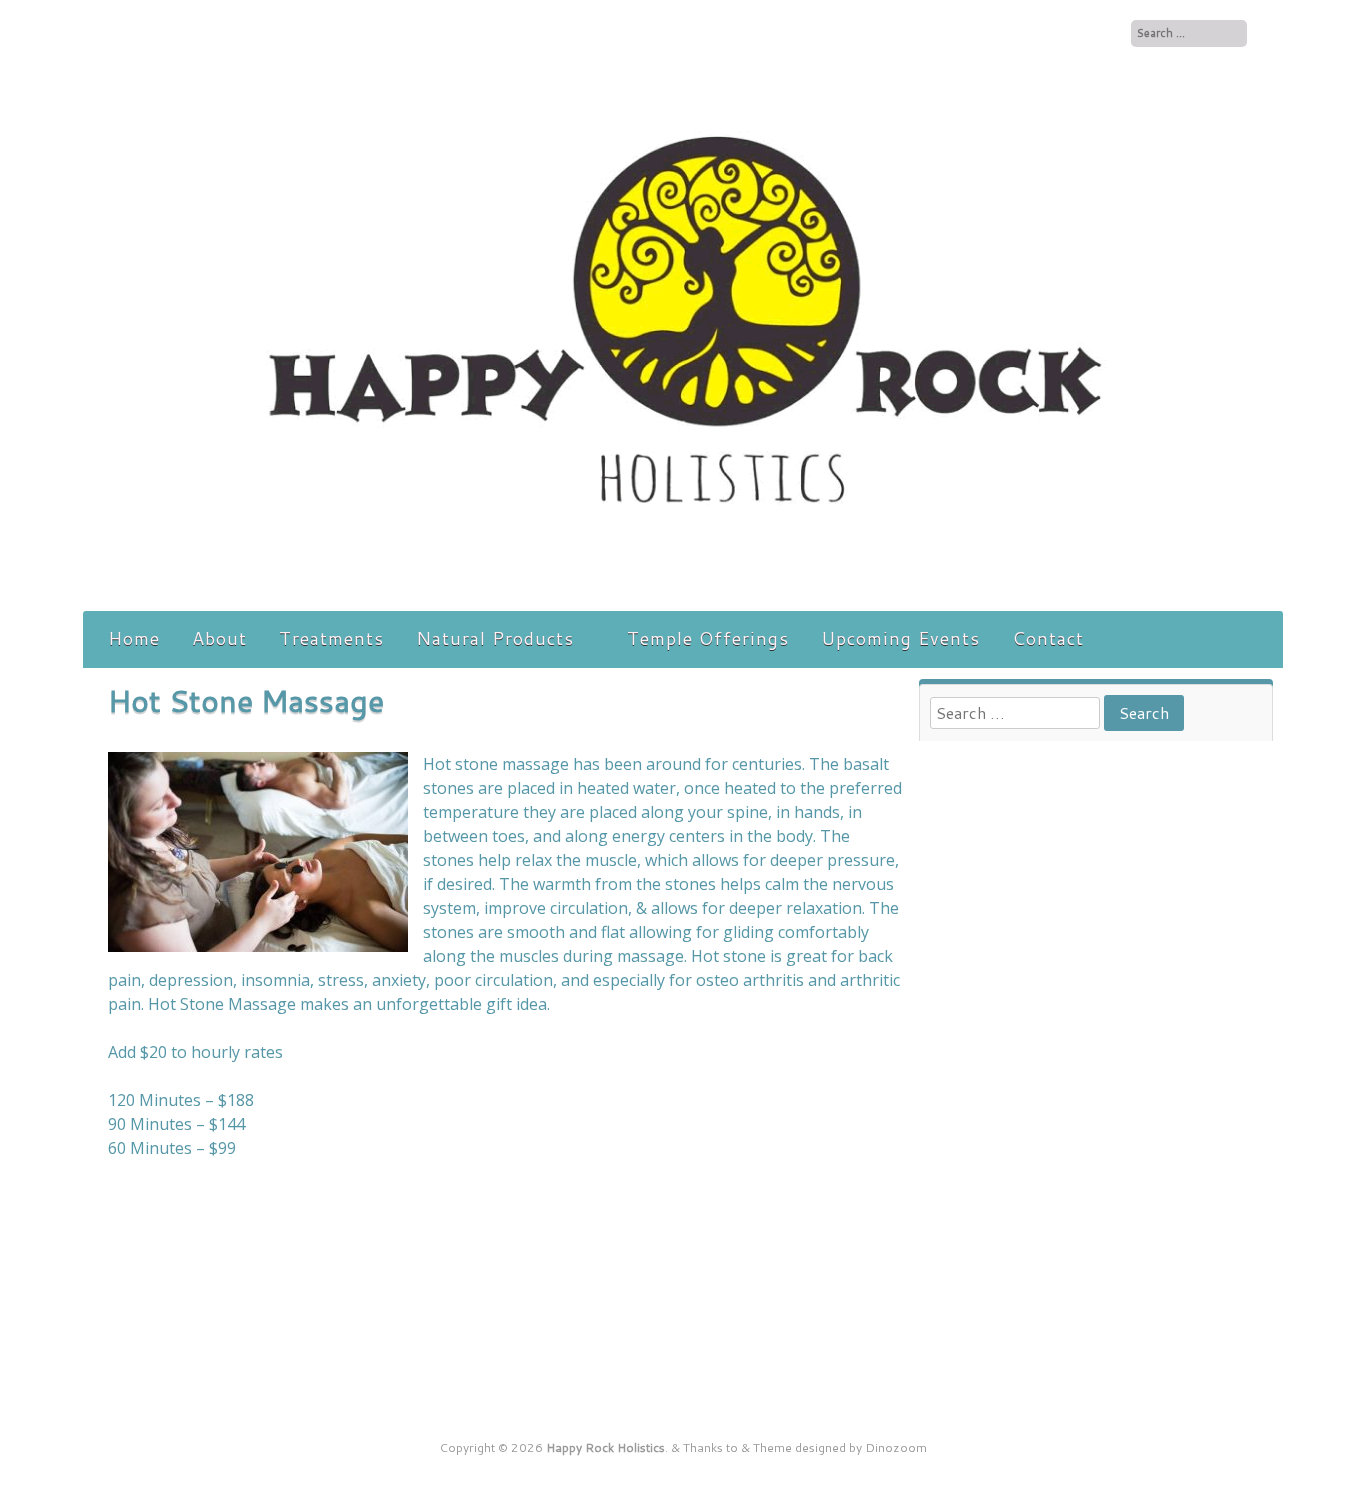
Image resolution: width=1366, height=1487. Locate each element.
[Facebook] (1067, 32)
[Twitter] (1107, 32)
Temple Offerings (708, 638)
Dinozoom (896, 1447)
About (219, 638)
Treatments (331, 638)
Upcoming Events (900, 638)
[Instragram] (1088, 32)
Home (134, 638)
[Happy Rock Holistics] (683, 589)
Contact (1048, 638)
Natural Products (495, 638)
